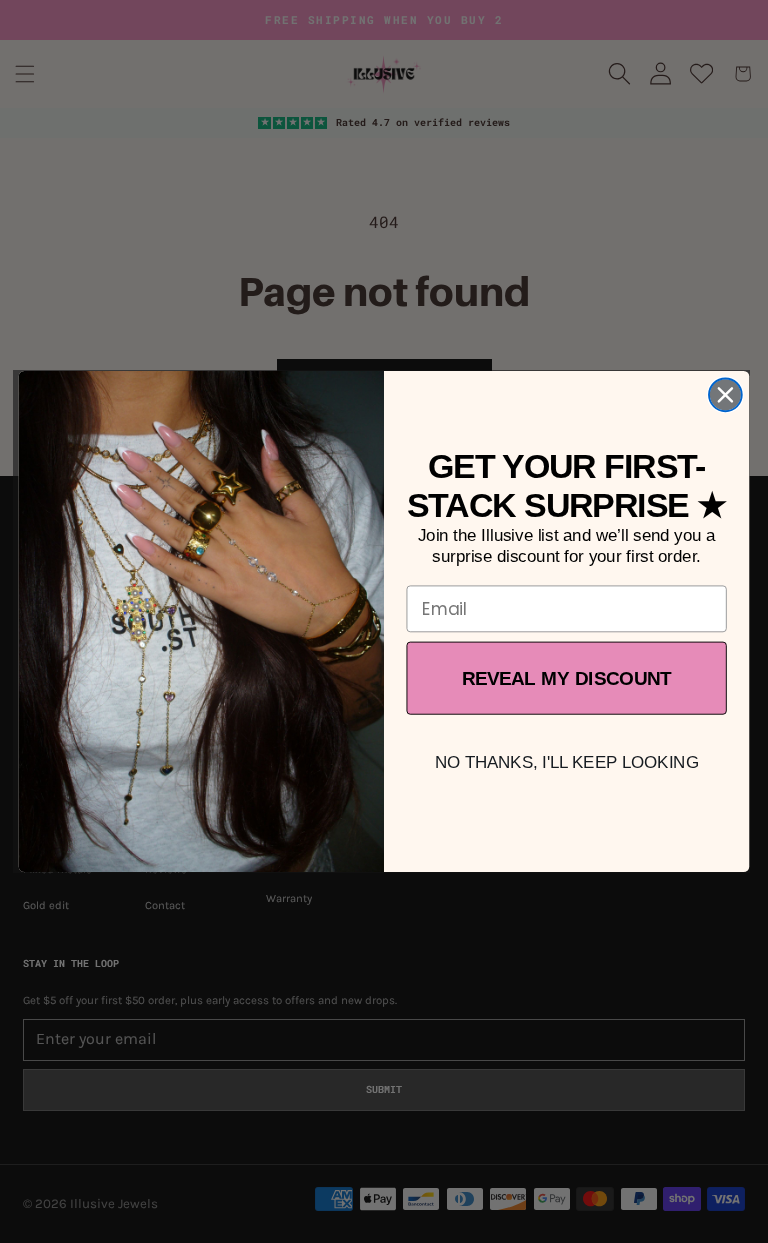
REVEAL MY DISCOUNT (567, 678)
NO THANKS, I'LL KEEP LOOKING (567, 762)
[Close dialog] (725, 394)
